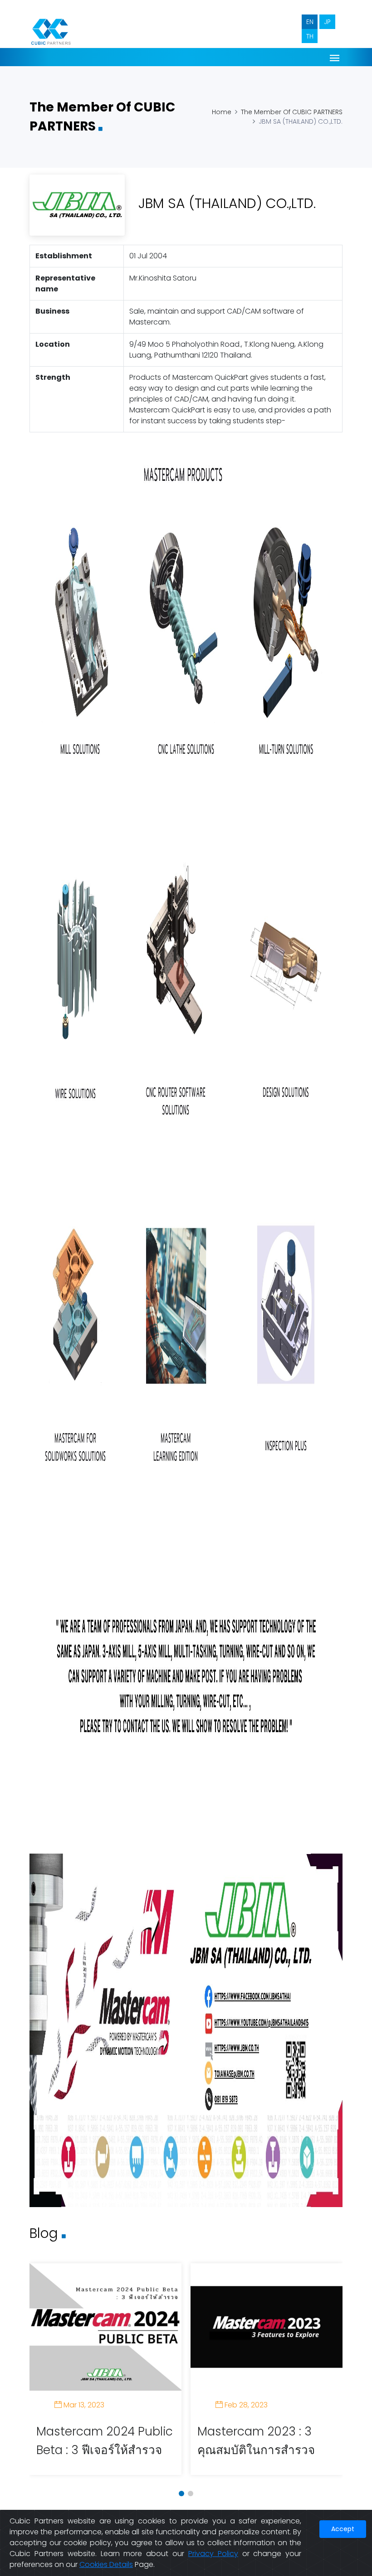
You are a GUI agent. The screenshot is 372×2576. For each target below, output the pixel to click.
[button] (181, 2494)
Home (222, 112)
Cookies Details (106, 2564)
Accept (343, 2529)
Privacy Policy (213, 2554)
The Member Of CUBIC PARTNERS (292, 112)
